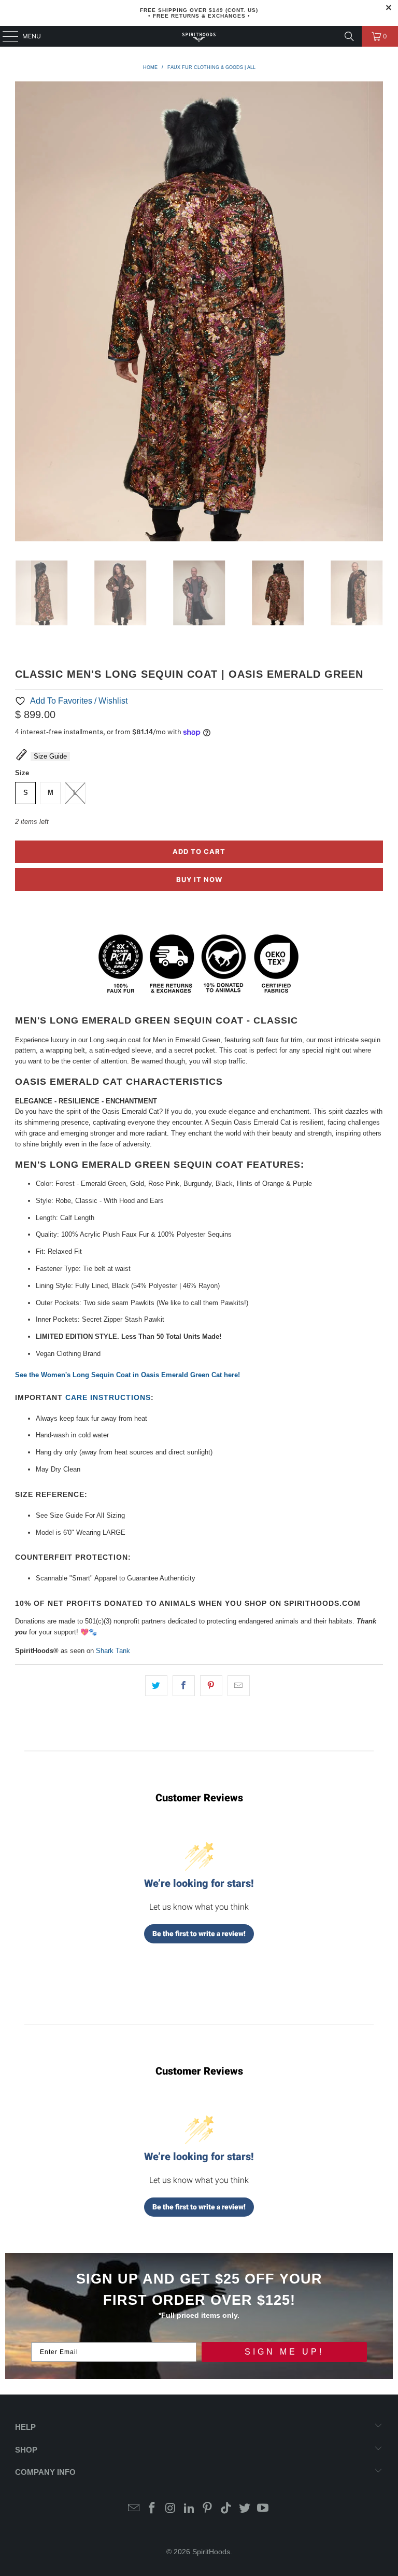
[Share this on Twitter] (156, 1686)
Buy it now (199, 879)
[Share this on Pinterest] (211, 1686)
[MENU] (5, 36)
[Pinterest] (208, 2509)
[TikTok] (226, 2509)
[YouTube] (263, 2509)
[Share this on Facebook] (184, 1686)
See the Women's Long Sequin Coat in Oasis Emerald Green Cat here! (127, 1375)
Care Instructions (108, 1397)
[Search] (349, 36)
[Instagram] (171, 2509)
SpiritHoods (211, 2552)
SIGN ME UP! (284, 2352)
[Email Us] (134, 2509)
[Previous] (23, 313)
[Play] (199, 313)
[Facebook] (152, 2509)
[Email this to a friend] (239, 1686)
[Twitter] (245, 2509)
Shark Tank (113, 1651)
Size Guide (50, 756)
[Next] (375, 313)
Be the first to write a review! (199, 1934)
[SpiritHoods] (199, 36)
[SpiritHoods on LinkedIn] (189, 2509)
